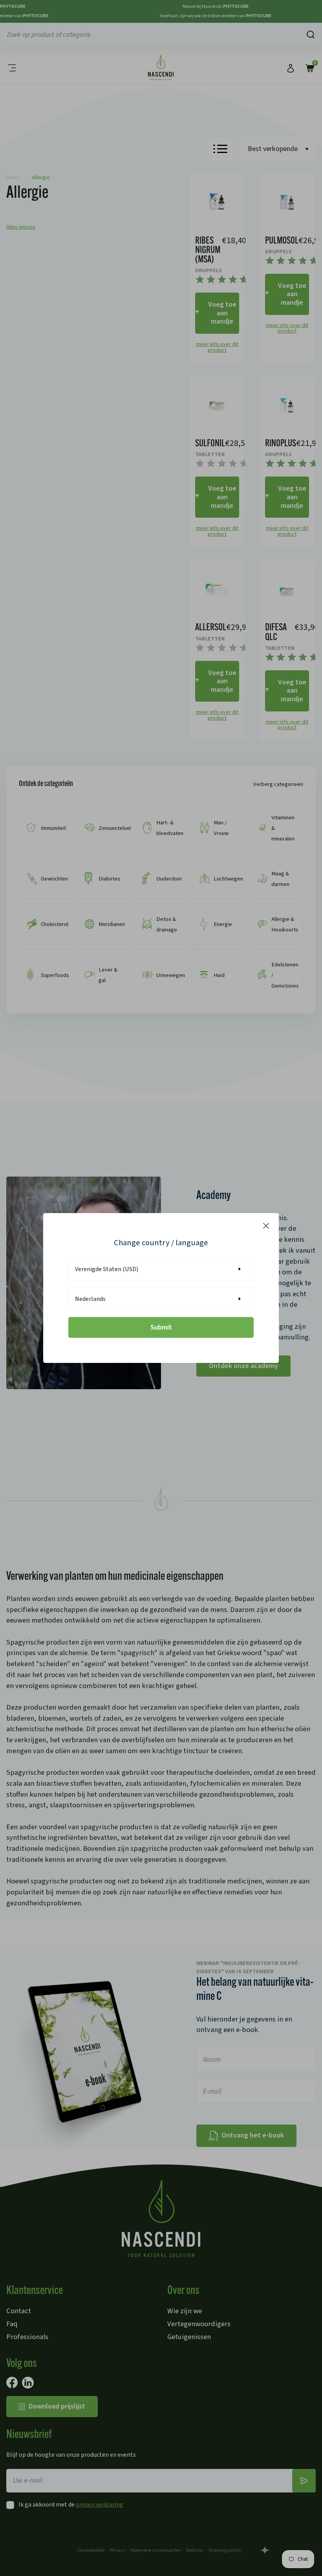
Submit (161, 1327)
